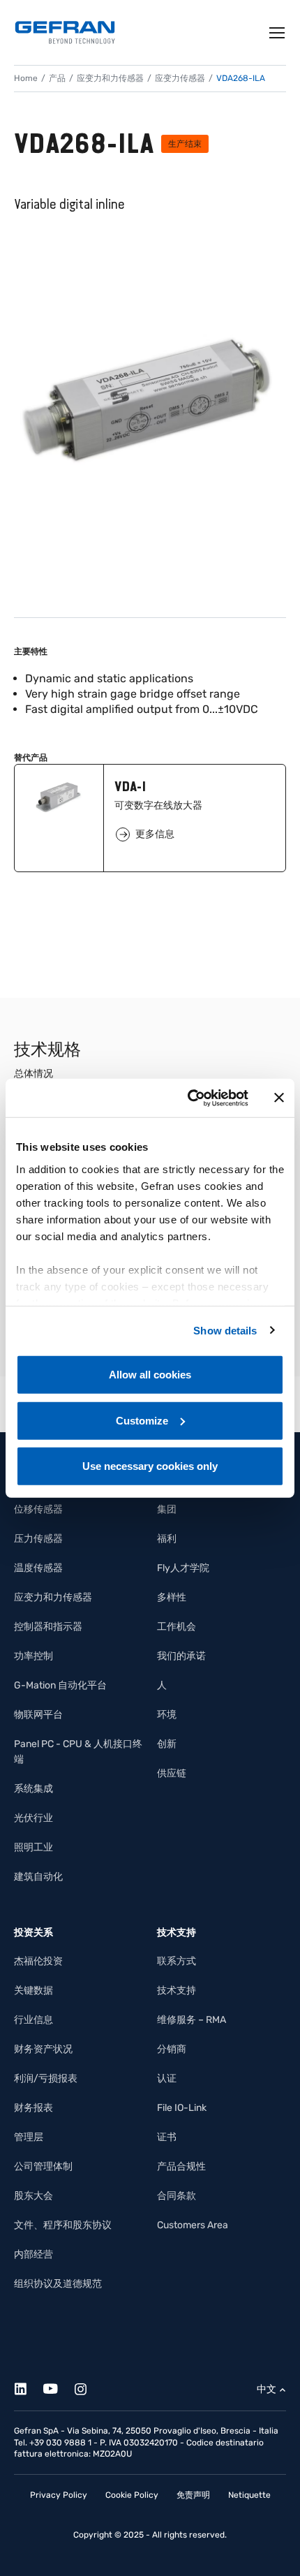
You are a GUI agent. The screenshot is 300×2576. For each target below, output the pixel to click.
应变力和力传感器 (110, 78)
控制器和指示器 (48, 1627)
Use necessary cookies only (150, 1466)
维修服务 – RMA (192, 2020)
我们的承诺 (181, 1656)
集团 (167, 1509)
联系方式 (177, 1961)
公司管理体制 (43, 2166)
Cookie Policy (132, 2495)
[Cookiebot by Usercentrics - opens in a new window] (189, 1098)
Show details (225, 1330)
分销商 (172, 2049)
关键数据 (33, 1990)
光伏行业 (33, 1818)
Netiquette (249, 2495)
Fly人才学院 (183, 1568)
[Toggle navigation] (278, 33)
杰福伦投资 (38, 1961)
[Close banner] (279, 1098)
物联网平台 (38, 1715)
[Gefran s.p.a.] (65, 32)
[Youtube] (58, 2386)
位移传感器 (38, 1509)
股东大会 (33, 2196)
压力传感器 (38, 1539)
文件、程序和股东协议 (63, 2225)
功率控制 (33, 1656)
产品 (57, 78)
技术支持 (177, 1990)
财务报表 (33, 2108)
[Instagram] (88, 2386)
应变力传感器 (180, 78)
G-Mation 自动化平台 (60, 1685)
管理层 (29, 2137)
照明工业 (33, 1847)
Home (26, 78)
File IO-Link (182, 2108)
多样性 (172, 1597)
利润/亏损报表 (46, 2078)
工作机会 (177, 1627)
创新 (167, 1744)
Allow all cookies (150, 1375)
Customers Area (193, 2225)
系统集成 (33, 1789)
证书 (167, 2137)
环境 (167, 1715)
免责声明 (193, 2495)
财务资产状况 (43, 2049)
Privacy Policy (59, 2495)
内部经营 (33, 2254)
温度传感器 (38, 1568)
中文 (267, 2389)
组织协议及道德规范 (58, 2284)
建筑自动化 (38, 1877)
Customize (142, 1420)
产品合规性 (181, 2166)
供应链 (172, 1773)
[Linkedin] (28, 2386)
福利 (167, 1539)
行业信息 (33, 2020)
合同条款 (177, 2196)
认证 (167, 2078)
